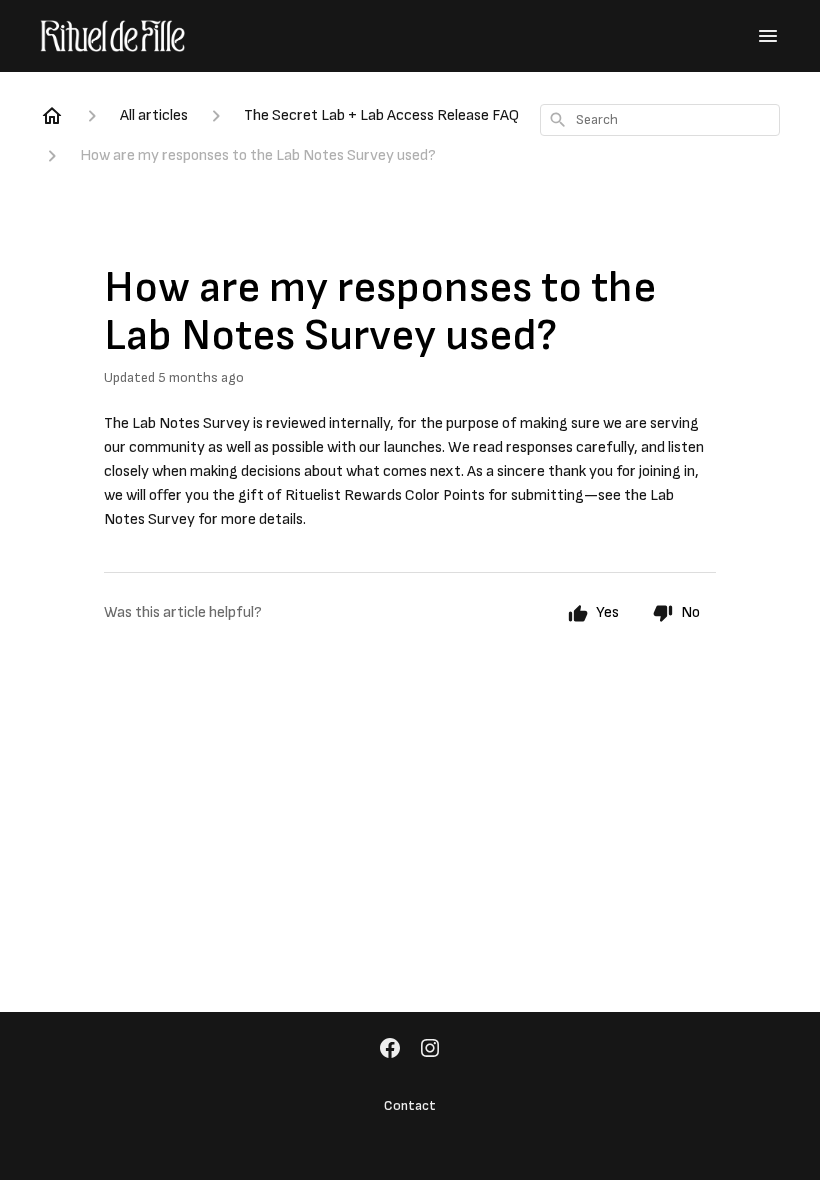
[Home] (52, 116)
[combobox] (660, 120)
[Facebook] (390, 1050)
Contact (410, 1105)
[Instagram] (430, 1050)
